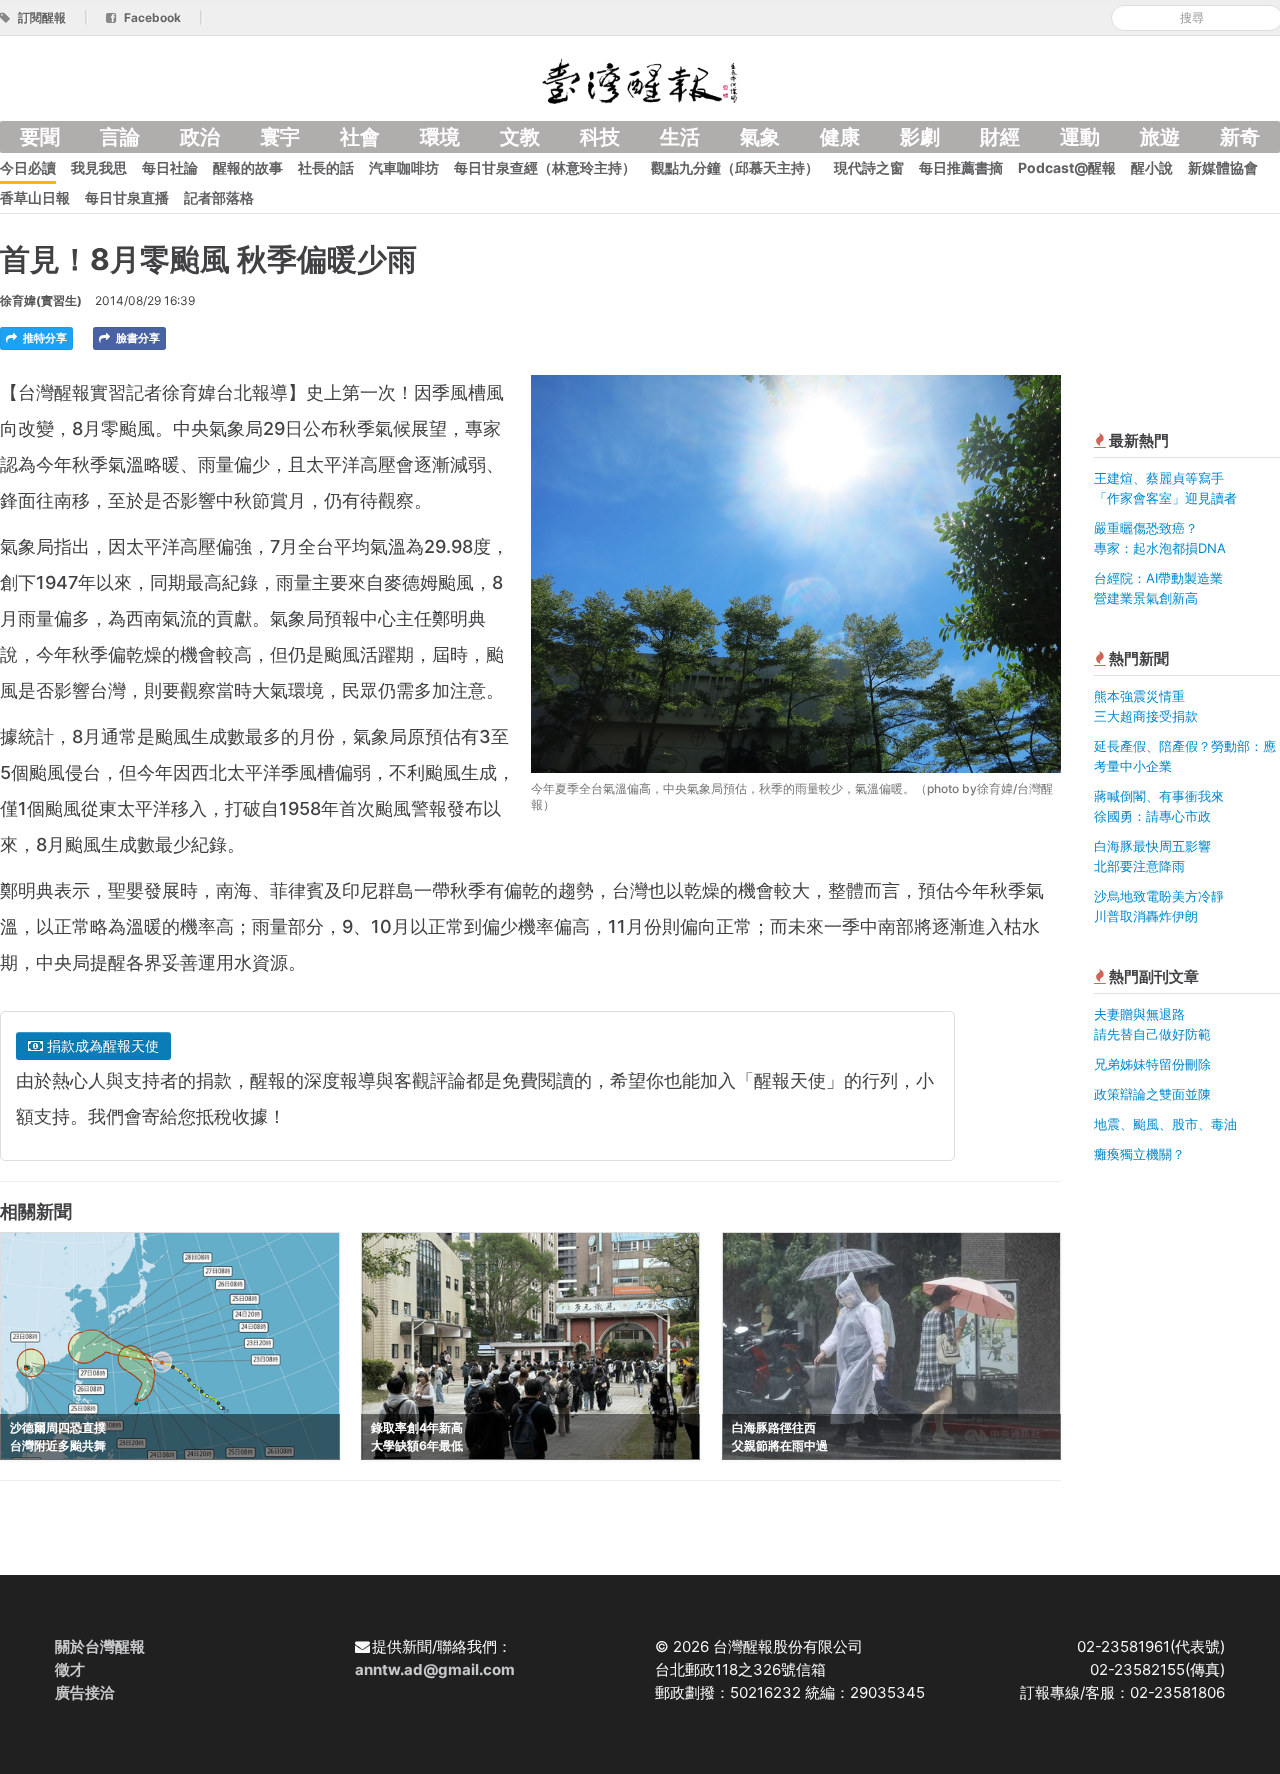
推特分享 (43, 338)
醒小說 (1152, 167)
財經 (1000, 137)
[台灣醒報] (640, 79)
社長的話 (326, 167)
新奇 (1240, 137)
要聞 (40, 137)
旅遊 (1160, 137)
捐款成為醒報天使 (101, 1045)
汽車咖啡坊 (404, 167)
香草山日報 (35, 197)
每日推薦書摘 (961, 167)
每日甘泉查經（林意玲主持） (545, 167)
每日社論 (170, 167)
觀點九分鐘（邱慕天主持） (735, 167)
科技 (600, 137)
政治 (200, 137)
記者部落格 (219, 197)
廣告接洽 (85, 1692)
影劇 (920, 137)
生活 (680, 137)
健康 (840, 137)
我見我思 (99, 167)
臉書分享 (136, 338)
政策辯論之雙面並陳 (1152, 1094)
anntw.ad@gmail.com (435, 1669)
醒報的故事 (248, 167)
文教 (520, 137)
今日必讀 (28, 167)
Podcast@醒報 (1067, 167)
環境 (440, 137)
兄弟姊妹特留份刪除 (1152, 1064)
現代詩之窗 (869, 167)
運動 (1080, 137)
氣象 (760, 137)
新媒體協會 (1223, 167)
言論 (120, 137)
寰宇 (280, 137)
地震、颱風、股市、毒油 (1165, 1124)
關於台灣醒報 (100, 1646)
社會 (360, 137)
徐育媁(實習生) (41, 300)
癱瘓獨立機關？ (1139, 1154)
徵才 (70, 1669)
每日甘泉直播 (127, 197)
